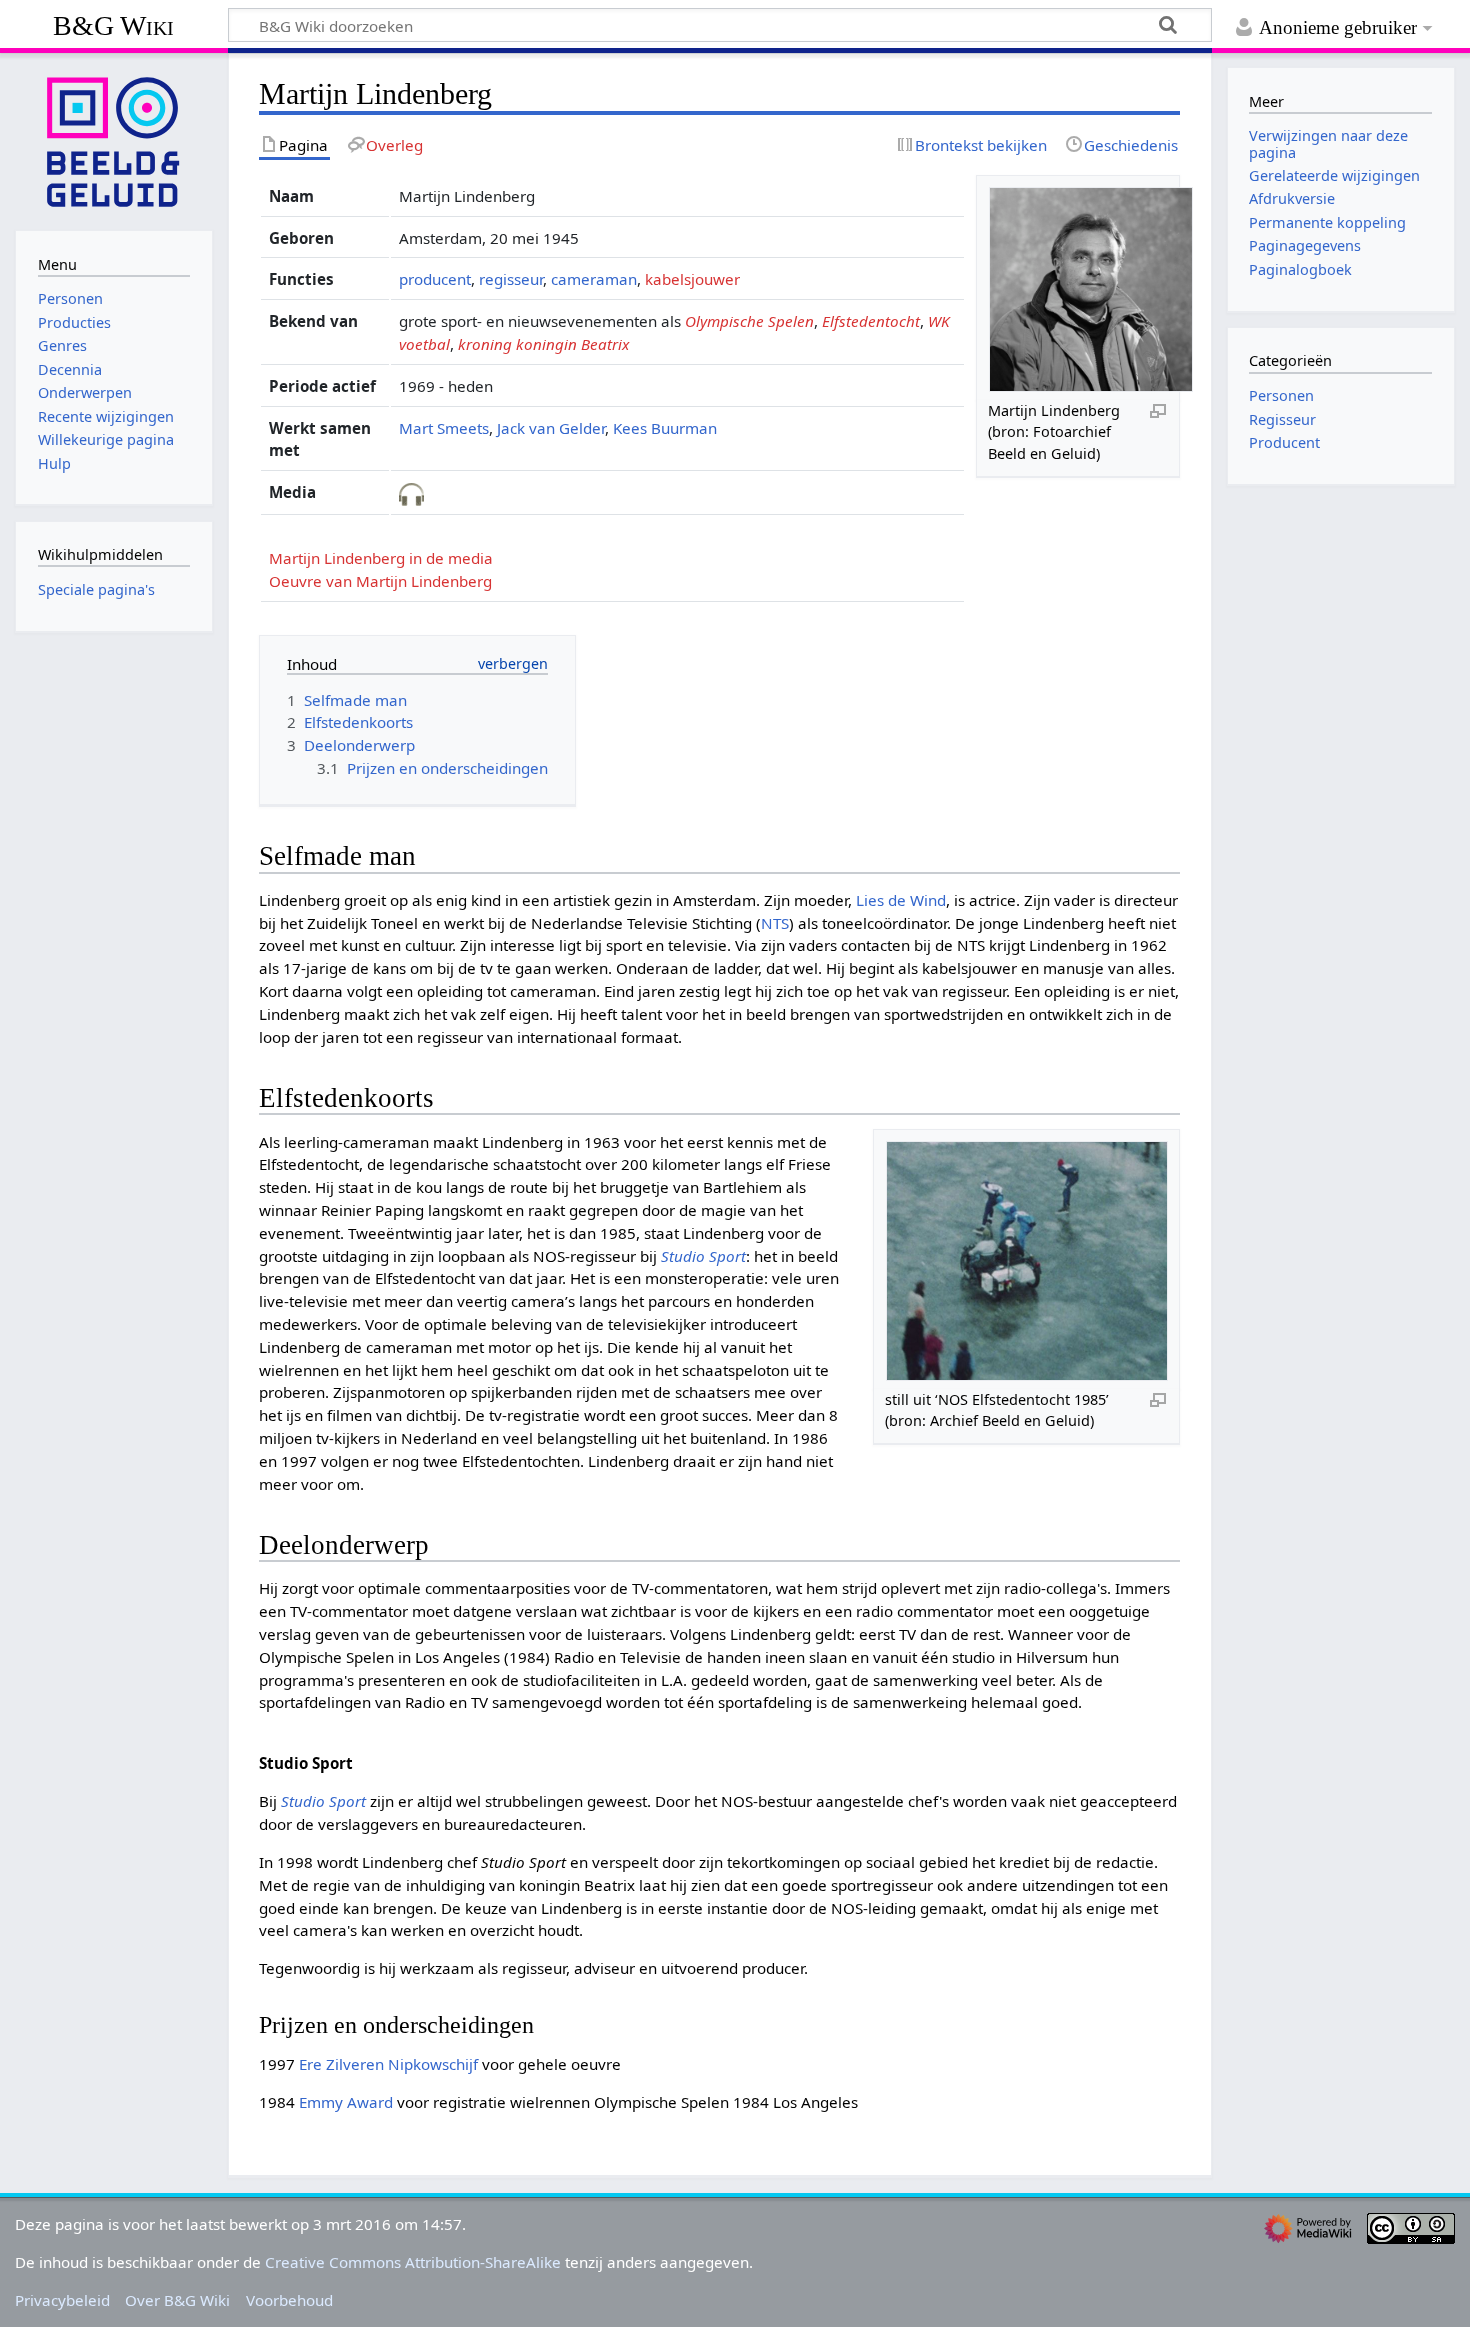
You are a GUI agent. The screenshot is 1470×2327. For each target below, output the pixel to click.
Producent (1284, 442)
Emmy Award (346, 2102)
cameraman (594, 279)
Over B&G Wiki (177, 2300)
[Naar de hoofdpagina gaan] (114, 140)
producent (435, 279)
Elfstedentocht (871, 321)
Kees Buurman (665, 428)
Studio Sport (703, 1256)
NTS (775, 923)
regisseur (511, 279)
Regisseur (1282, 419)
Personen (1281, 395)
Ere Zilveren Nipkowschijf (388, 2064)
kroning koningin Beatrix (543, 344)
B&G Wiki (113, 25)
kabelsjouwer (692, 279)
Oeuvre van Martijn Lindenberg (380, 581)
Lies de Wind (901, 900)
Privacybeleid (62, 2300)
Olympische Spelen (749, 321)
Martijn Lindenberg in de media (381, 558)
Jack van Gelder (551, 428)
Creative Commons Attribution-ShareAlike (413, 2262)
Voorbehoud (289, 2300)
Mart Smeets (444, 428)
